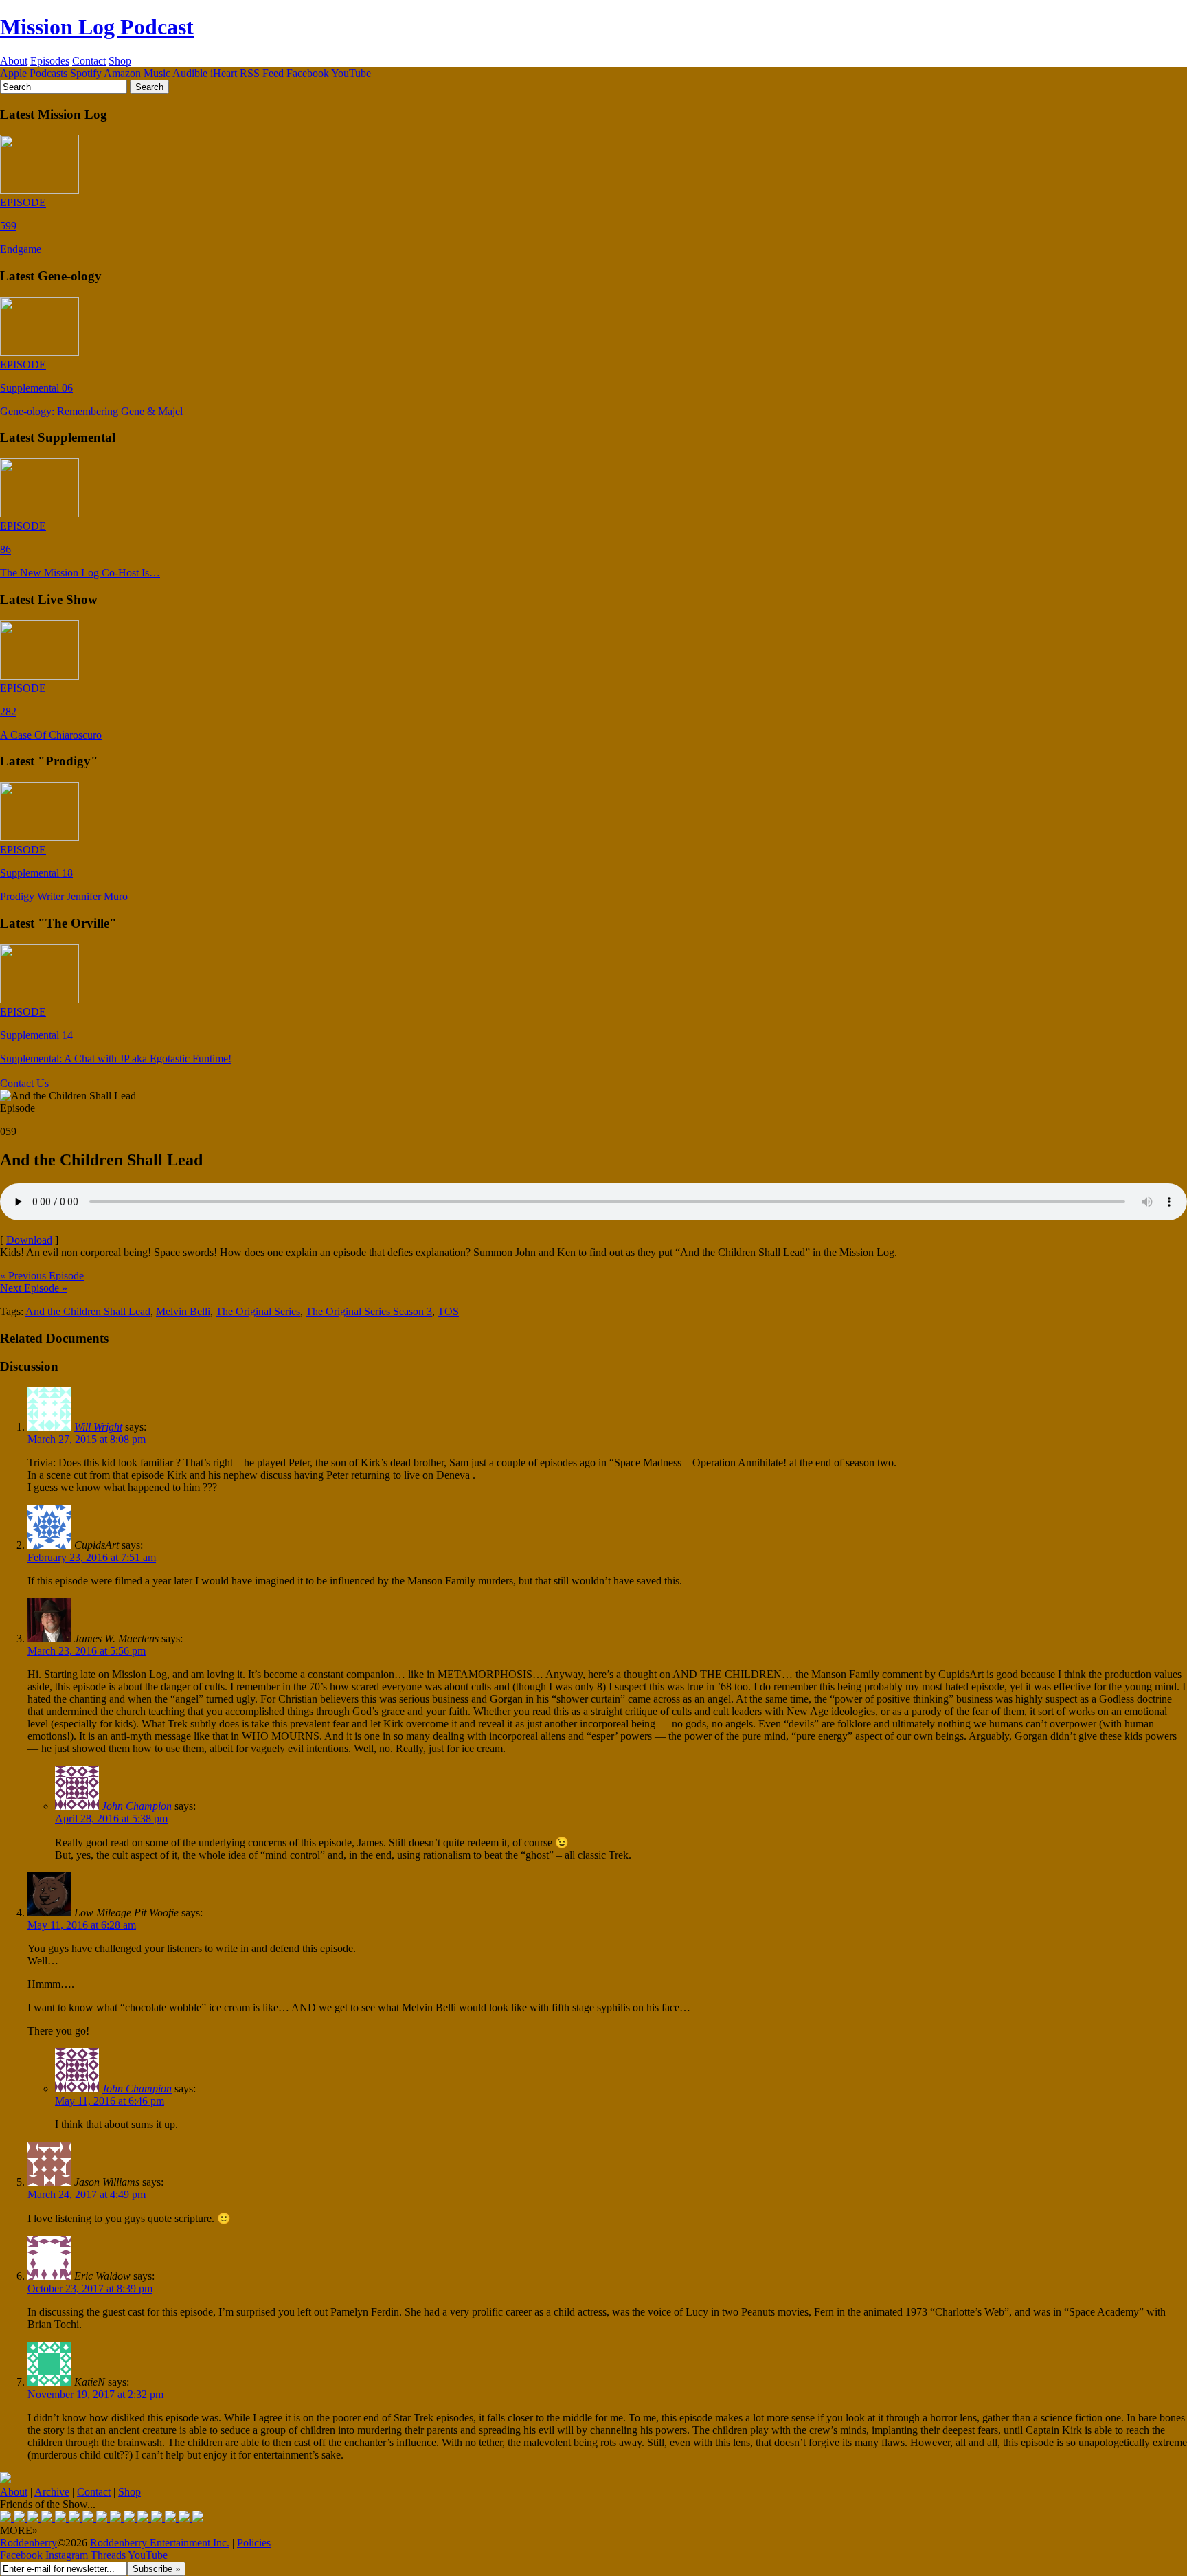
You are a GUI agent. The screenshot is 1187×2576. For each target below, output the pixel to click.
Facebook (308, 73)
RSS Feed (262, 73)
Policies (254, 2543)
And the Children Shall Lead (88, 1311)
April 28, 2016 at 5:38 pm (111, 1818)
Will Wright (98, 1427)
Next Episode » (34, 1288)
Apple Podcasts (34, 73)
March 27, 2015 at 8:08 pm (87, 1439)
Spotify (86, 73)
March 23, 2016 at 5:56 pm (87, 1651)
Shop (120, 61)
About (14, 61)
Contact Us (24, 1083)
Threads (108, 2555)
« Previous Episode (42, 1276)
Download (29, 1240)
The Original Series (258, 1311)
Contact (89, 61)
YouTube (351, 73)
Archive (52, 2492)
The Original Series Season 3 (369, 1311)
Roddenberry (29, 2543)
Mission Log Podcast (97, 27)
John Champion (137, 1806)
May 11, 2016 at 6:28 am (82, 1925)
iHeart (224, 73)
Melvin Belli (183, 1311)
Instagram (67, 2555)
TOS (448, 1311)
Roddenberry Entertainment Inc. (160, 2543)
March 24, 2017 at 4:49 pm (87, 2194)
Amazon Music (137, 73)
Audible (190, 73)
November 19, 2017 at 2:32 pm (95, 2394)
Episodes (50, 61)
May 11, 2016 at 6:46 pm (110, 2101)
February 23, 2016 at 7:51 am (92, 1557)
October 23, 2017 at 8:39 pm (90, 2288)
